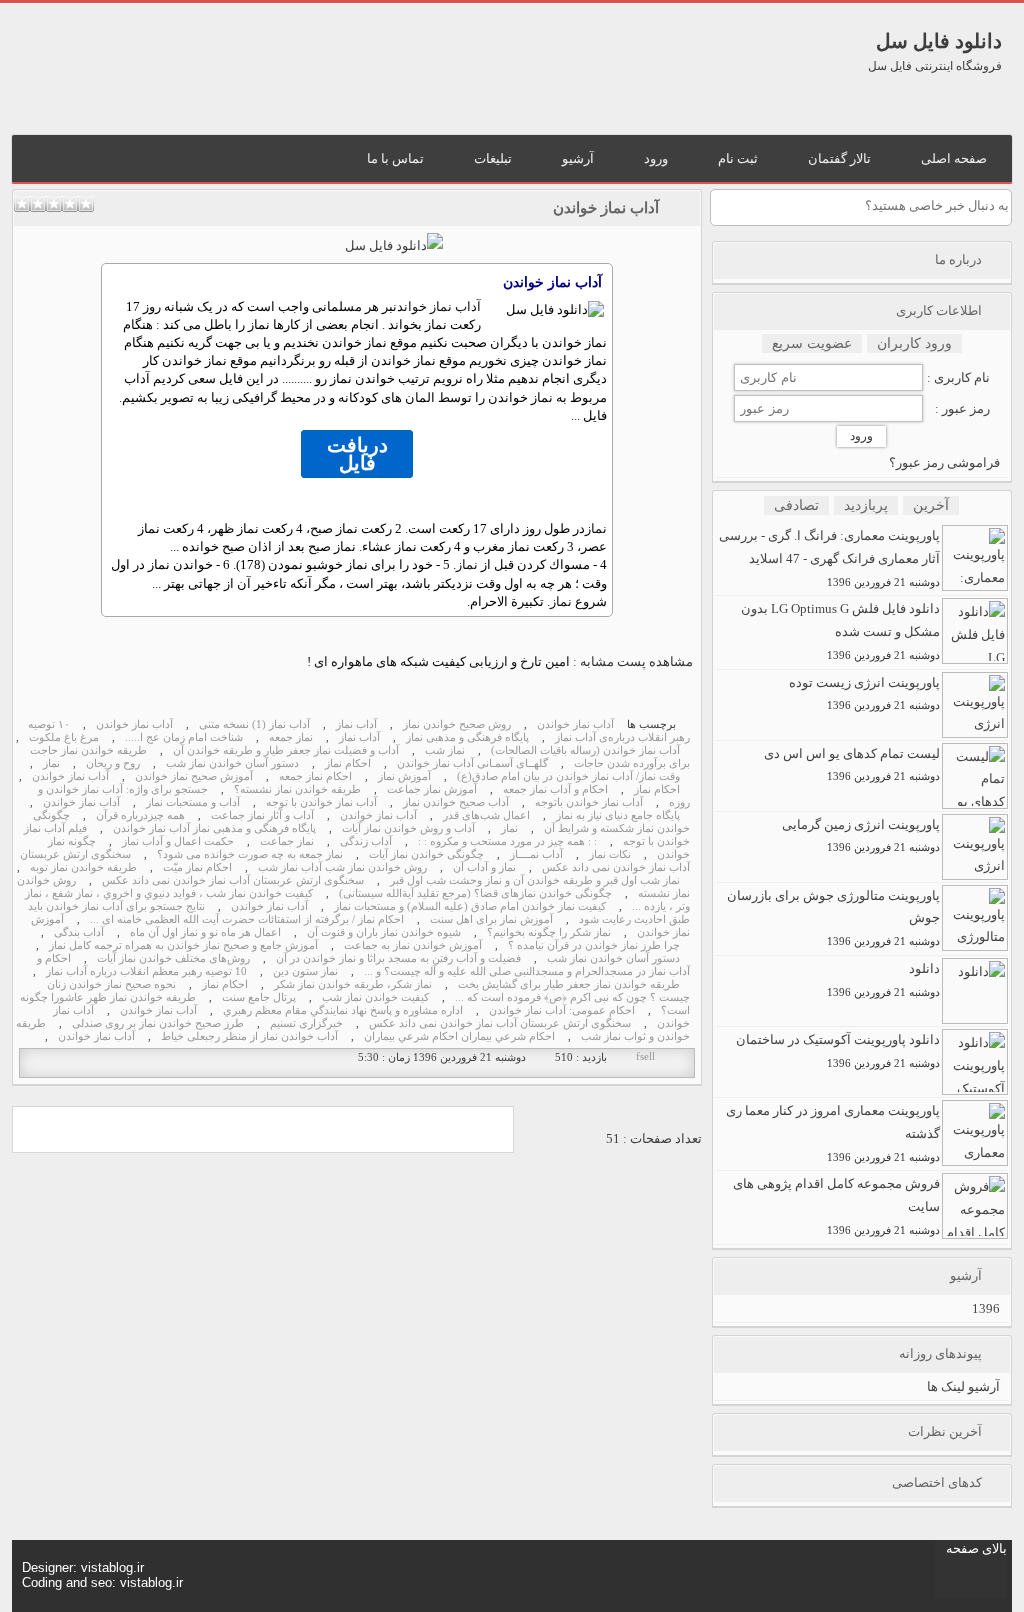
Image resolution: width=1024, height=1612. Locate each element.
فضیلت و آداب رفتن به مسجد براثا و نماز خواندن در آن (398, 958)
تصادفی (796, 505)
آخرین (931, 505)
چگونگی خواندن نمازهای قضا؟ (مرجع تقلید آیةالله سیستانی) (475, 893)
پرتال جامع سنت (259, 997)
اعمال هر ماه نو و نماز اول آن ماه (205, 932)
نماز (596, 528)
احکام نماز (657, 789)
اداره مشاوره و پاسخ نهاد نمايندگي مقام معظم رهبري (343, 1010)
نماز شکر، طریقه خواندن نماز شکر (353, 984)
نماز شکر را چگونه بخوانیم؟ (549, 932)
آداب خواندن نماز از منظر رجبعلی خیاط (249, 1036)
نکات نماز (610, 854)
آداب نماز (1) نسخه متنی (254, 724)
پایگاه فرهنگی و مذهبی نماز (467, 737)
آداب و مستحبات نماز (193, 802)
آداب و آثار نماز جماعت (262, 815)
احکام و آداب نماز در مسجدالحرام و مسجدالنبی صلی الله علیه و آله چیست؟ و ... (363, 965)
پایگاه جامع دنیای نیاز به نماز (618, 815)
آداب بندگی (79, 932)
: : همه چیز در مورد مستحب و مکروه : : (507, 841)
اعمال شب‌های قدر (486, 815)
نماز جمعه (291, 737)
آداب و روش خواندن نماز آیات (408, 828)
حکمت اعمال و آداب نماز (178, 841)
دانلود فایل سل (939, 41)
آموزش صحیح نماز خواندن (194, 776)
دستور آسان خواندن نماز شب (232, 763)
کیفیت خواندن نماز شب (375, 997)
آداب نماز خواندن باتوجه (589, 802)
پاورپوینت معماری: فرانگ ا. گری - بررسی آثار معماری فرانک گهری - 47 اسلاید (829, 558)
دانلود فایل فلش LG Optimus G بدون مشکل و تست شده (840, 631)
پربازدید (866, 505)
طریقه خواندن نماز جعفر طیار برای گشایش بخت (569, 984)
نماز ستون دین (305, 971)
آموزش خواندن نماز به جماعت (413, 945)
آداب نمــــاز (536, 854)
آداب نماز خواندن (606, 208)
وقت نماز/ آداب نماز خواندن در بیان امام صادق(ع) (568, 776)
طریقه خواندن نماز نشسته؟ (297, 789)
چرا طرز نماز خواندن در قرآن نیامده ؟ (594, 945)
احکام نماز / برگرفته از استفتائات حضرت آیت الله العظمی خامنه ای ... (247, 919)
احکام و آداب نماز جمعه (555, 789)
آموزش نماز (404, 776)
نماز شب (445, 750)
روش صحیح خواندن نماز (457, 724)
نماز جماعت (287, 841)
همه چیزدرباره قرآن (140, 815)
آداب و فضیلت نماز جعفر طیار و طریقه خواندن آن (286, 750)
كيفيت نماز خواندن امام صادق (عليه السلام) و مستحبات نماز (470, 906)
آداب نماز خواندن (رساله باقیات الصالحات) (585, 750)
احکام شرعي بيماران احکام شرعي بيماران (459, 1036)
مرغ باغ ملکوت (64, 737)
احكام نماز (348, 763)
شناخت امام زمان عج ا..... (184, 737)
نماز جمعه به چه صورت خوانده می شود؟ (250, 854)
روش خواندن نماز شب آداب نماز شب (342, 867)
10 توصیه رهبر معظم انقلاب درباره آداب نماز (146, 971)
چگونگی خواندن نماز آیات (426, 854)
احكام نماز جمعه (315, 776)
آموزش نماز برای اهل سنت (491, 919)
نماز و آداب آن (484, 867)
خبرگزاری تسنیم (306, 1023)
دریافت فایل (357, 454)
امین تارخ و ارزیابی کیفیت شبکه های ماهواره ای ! (438, 661)
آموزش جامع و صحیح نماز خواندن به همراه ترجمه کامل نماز (183, 945)
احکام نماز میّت (197, 867)
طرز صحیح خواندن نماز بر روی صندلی (158, 1023)
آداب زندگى (366, 841)
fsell (645, 1056)
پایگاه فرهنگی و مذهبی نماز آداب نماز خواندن (214, 828)
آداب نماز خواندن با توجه (321, 802)
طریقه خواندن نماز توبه (83, 867)
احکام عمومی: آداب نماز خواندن (562, 1010)
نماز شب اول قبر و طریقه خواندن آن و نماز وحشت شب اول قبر (535, 880)
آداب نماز (356, 724)
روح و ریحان (113, 763)
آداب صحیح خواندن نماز (456, 802)
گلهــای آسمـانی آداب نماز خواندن (472, 763)
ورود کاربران (914, 343)
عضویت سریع (812, 343)
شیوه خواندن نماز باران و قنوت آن (384, 932)
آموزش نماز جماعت (432, 789)
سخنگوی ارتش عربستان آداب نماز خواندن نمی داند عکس (233, 880)
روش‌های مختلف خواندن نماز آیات (173, 958)
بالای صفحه (976, 1548)
